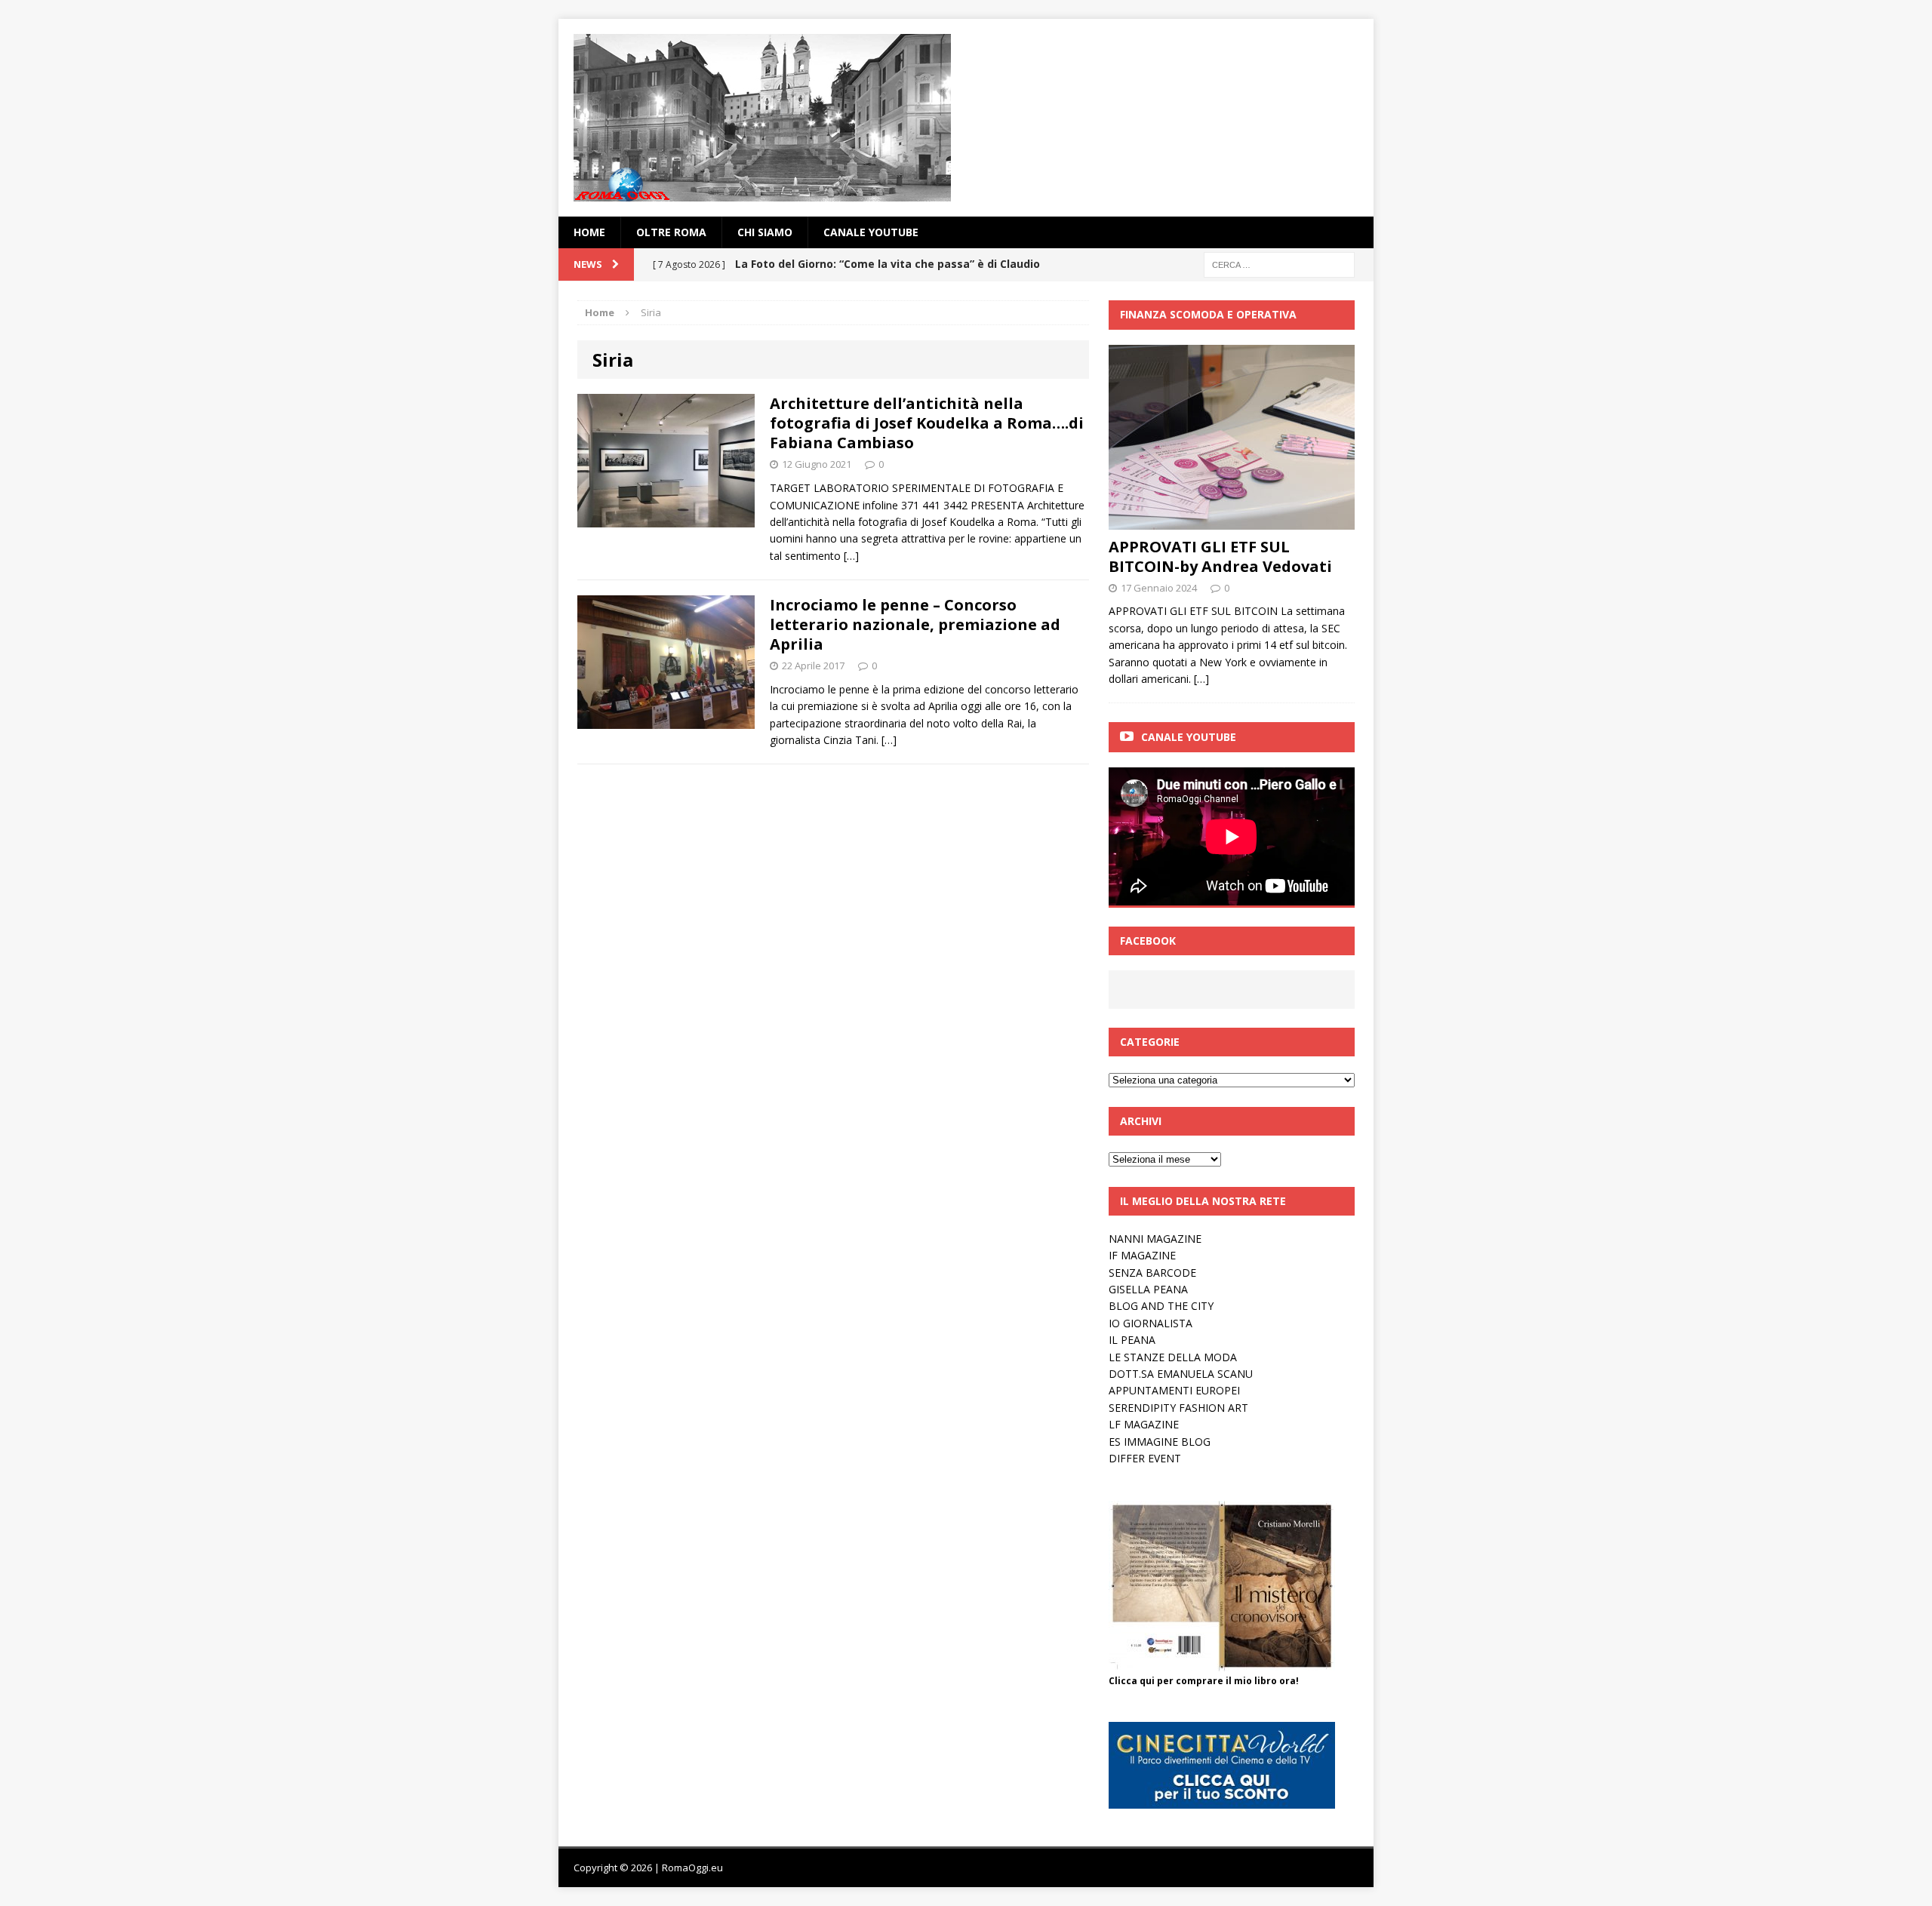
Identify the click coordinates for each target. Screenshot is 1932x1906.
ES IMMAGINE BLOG (1160, 1442)
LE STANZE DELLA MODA (1173, 1357)
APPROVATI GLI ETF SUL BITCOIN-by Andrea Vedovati (1220, 556)
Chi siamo (765, 232)
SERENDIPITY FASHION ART (1178, 1408)
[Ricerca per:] (1279, 264)
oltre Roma (671, 232)
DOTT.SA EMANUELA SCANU (1181, 1374)
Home (589, 232)
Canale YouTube (871, 232)
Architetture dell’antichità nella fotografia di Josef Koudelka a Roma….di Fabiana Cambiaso (927, 423)
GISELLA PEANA (1148, 1289)
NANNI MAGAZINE (1155, 1239)
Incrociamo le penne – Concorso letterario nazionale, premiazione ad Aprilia (915, 624)
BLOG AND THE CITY (1161, 1306)
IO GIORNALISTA (1151, 1323)
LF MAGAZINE (1144, 1424)
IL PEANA (1132, 1340)
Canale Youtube (1189, 737)
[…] (851, 556)
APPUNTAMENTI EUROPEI (1174, 1390)
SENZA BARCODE (1152, 1273)
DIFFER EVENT (1145, 1458)
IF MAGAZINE (1142, 1255)
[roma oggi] (966, 118)
